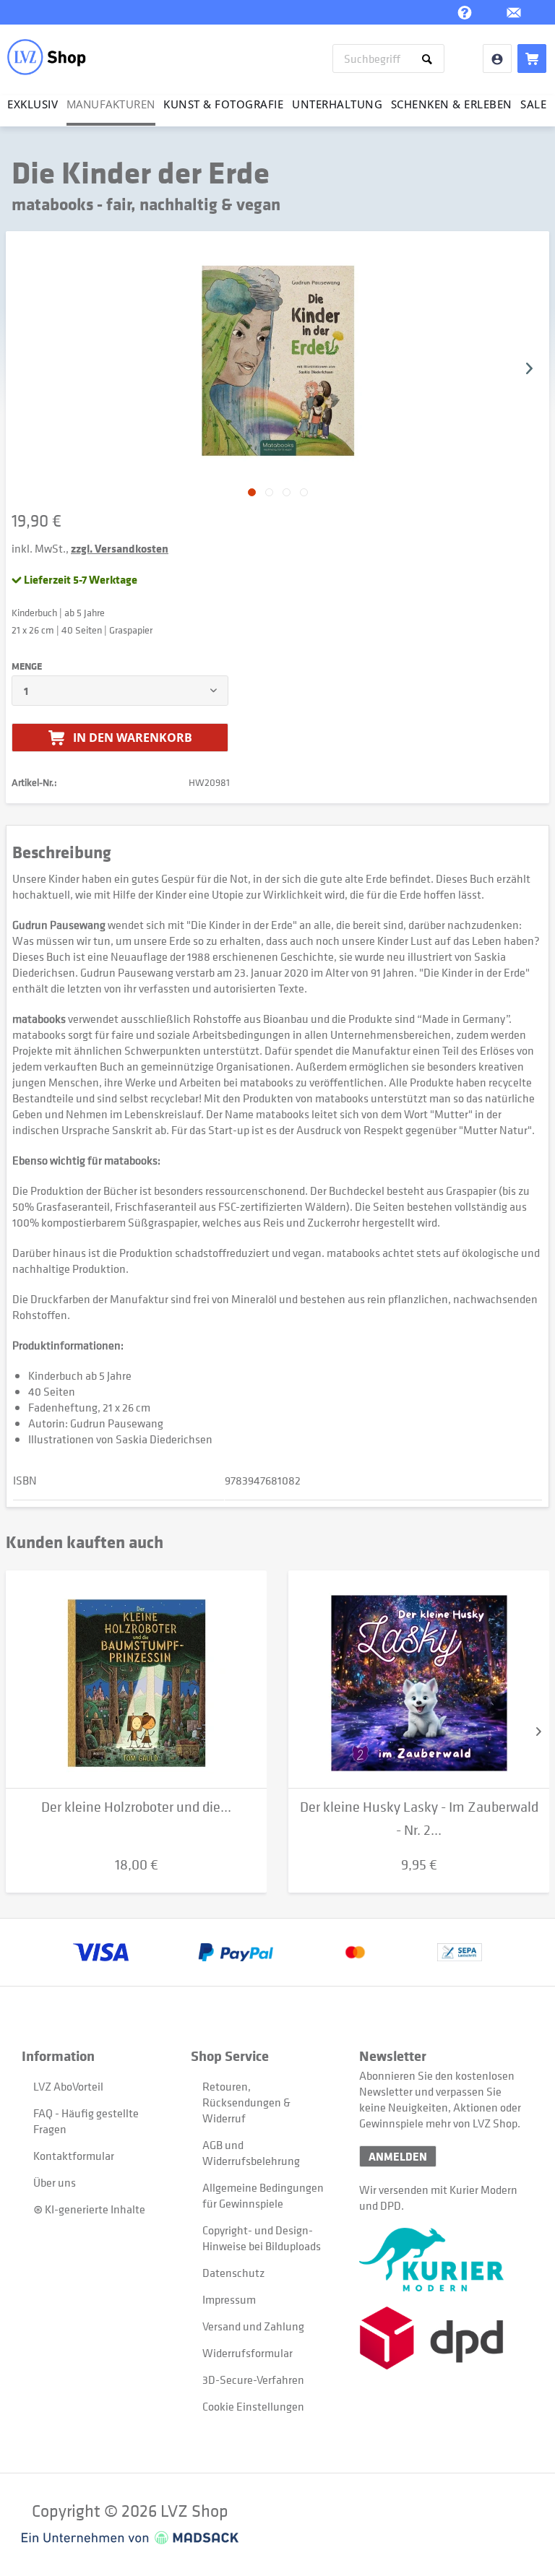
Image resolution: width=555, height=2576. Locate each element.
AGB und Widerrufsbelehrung (251, 2153)
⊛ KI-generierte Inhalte (89, 2209)
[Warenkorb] (532, 59)
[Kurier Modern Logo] (444, 2260)
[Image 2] (287, 492)
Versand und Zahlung (253, 2326)
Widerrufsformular (248, 2353)
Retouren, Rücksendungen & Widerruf (246, 2102)
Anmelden (398, 2156)
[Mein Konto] (497, 59)
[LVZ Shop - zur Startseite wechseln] (47, 57)
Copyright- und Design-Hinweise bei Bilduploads (262, 2238)
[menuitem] (388, 59)
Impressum (229, 2299)
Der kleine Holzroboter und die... (136, 1807)
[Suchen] (430, 59)
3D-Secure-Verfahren (253, 2380)
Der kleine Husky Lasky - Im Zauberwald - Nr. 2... (419, 1819)
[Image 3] (304, 492)
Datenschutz (233, 2273)
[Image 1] (269, 492)
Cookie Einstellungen (253, 2406)
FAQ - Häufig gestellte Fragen (86, 2121)
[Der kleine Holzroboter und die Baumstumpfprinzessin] (136, 1680)
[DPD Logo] (444, 2338)
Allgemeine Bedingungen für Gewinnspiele (263, 2195)
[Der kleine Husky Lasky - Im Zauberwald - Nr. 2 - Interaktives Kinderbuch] (419, 1680)
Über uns (55, 2182)
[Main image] (252, 492)
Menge (27, 666)
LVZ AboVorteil (68, 2086)
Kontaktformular (74, 2156)
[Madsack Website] (130, 2538)
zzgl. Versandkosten (120, 548)
